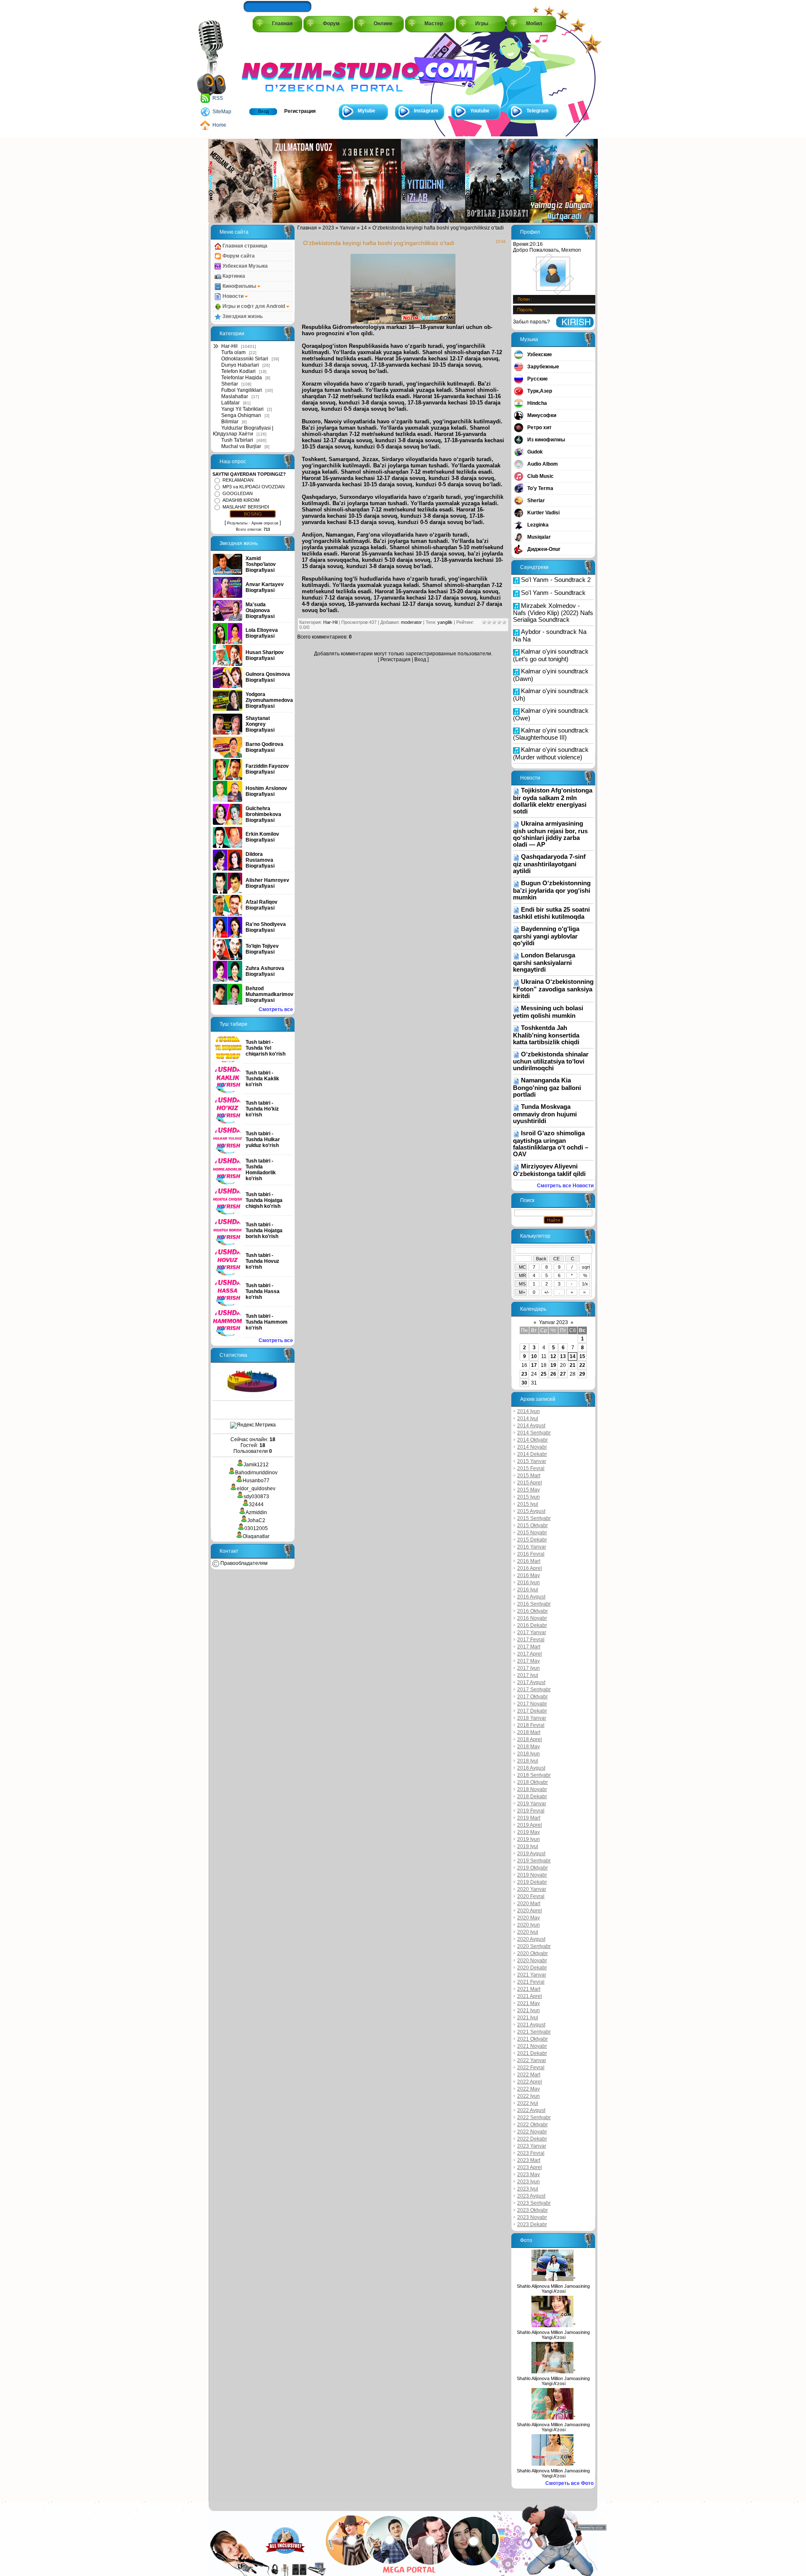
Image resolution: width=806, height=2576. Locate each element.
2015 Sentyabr (534, 1518)
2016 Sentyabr (534, 1604)
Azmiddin (256, 1512)
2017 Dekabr (532, 1711)
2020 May (529, 1918)
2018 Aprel (530, 1739)
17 (534, 1365)
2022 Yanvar (532, 2060)
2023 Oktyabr (533, 2210)
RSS (218, 98)
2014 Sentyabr (534, 1433)
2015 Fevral (531, 1468)
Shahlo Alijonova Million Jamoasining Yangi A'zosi (553, 2289)
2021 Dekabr (532, 2053)
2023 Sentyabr (534, 2203)
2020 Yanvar (532, 1889)
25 (544, 1374)
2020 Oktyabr (533, 1953)
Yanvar (348, 228)
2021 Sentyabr (534, 2032)
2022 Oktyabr (533, 2125)
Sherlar (230, 384)
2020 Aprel (530, 1911)
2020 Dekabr (532, 1968)
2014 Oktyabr (533, 1440)
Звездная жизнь (242, 316)
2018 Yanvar (532, 1718)
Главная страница (244, 246)
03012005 (256, 1528)
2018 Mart (529, 1732)
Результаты (237, 523)
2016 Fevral (531, 1554)
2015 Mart (529, 1476)
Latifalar (230, 403)
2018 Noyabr (532, 1789)
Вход (263, 111)
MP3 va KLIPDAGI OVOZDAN (254, 487)
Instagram (426, 111)
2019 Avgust (531, 1854)
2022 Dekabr (532, 2139)
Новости (233, 296)
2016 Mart (529, 1561)
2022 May (529, 2089)
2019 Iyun (529, 1839)
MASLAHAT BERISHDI (246, 507)
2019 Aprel (530, 1825)
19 (553, 1365)
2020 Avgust (531, 1939)
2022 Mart (529, 2075)
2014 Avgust (531, 1426)
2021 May (529, 2003)
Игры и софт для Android (254, 306)
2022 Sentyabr (534, 2117)
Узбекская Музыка (245, 266)
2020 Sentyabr (534, 1946)
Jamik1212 (256, 1465)
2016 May (529, 1575)
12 (553, 1356)
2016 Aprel (530, 1568)
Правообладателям (243, 1563)
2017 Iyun (529, 1668)
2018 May (529, 1747)
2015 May (529, 1490)
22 (582, 1365)
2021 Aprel (530, 1996)
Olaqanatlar (256, 1536)
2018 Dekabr (532, 1796)
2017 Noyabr (532, 1704)
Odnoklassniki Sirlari (245, 359)
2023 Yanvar (532, 2146)
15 (582, 1356)
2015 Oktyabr (533, 1525)
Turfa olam (233, 352)
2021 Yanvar (532, 1975)
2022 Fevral (531, 2068)
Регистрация (300, 111)
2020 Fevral (531, 1896)
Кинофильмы (239, 286)
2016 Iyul (528, 1590)
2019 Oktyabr (533, 1868)
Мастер (434, 23)
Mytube (366, 111)
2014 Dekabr (532, 1454)
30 (524, 1383)
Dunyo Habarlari (240, 365)
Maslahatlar (235, 396)
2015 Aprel (530, 1483)
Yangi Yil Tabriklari (242, 409)
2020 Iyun (529, 1925)
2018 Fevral (531, 1725)
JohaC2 (256, 1520)
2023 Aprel (530, 2167)
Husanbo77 (256, 1481)
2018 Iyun (529, 1754)
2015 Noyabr (532, 1533)
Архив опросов (265, 523)
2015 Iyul (528, 1504)
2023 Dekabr (532, 2224)
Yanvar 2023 (553, 1322)
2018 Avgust (531, 1768)
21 (573, 1365)
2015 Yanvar (532, 1461)
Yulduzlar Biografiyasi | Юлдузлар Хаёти (243, 431)
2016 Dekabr (532, 1625)
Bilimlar (230, 422)
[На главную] (280, 68)
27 (563, 1374)
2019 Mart (529, 1818)
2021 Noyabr (532, 2046)
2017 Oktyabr (533, 1697)
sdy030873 (256, 1497)
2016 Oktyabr (533, 1611)
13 (563, 1356)
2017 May (529, 1661)
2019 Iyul (528, 1846)
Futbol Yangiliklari (242, 390)
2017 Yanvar (532, 1632)
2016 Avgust (531, 1597)
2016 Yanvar (532, 1547)
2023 (328, 228)
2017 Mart (529, 1647)
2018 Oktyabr (533, 1782)
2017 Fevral (531, 1640)
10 (534, 1356)
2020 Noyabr (532, 1961)
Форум (331, 23)
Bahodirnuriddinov (256, 1473)
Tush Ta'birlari (237, 440)
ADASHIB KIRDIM (241, 500)
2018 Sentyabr (534, 1775)
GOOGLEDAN (238, 493)
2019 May (529, 1832)
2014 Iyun (529, 1411)
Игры (482, 23)
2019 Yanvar (532, 1804)
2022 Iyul (528, 2103)
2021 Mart (529, 1989)
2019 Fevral (531, 1811)
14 (364, 228)
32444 (256, 1504)
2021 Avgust (531, 2025)
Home (219, 125)
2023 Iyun (529, 2182)
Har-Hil (229, 346)
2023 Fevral (531, 2153)
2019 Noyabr (532, 1875)
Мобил (534, 23)
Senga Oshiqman (241, 415)
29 (582, 1374)
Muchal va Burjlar (241, 446)
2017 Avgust (531, 1682)
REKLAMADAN (238, 480)
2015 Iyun (529, 1497)
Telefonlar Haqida (242, 378)
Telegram (538, 111)
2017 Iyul (528, 1675)
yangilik (445, 622)
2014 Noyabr (532, 1447)
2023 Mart (529, 2160)
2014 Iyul (528, 1418)
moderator (411, 622)
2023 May (529, 2174)
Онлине (383, 23)
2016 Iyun (529, 1583)
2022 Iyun (529, 2096)
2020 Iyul (528, 1932)
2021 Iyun (529, 2010)
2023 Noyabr (532, 2217)
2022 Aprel (530, 2082)
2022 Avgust (531, 2110)
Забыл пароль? (531, 322)
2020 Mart (529, 1903)
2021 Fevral (531, 1982)
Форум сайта (238, 256)
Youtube (480, 111)
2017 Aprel (530, 1654)
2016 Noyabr (532, 1618)
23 (524, 1374)
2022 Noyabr (532, 2132)
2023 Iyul (528, 2189)
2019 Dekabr (532, 1882)
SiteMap (222, 112)
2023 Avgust (531, 2196)
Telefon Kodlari (238, 371)
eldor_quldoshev (256, 1489)
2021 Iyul (528, 2018)
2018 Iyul (528, 1761)
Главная (282, 23)
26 (553, 1374)
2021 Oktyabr (533, 2039)
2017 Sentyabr (534, 1690)
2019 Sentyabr (534, 1861)
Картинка (233, 276)
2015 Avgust (531, 1511)
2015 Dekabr (532, 1540)
